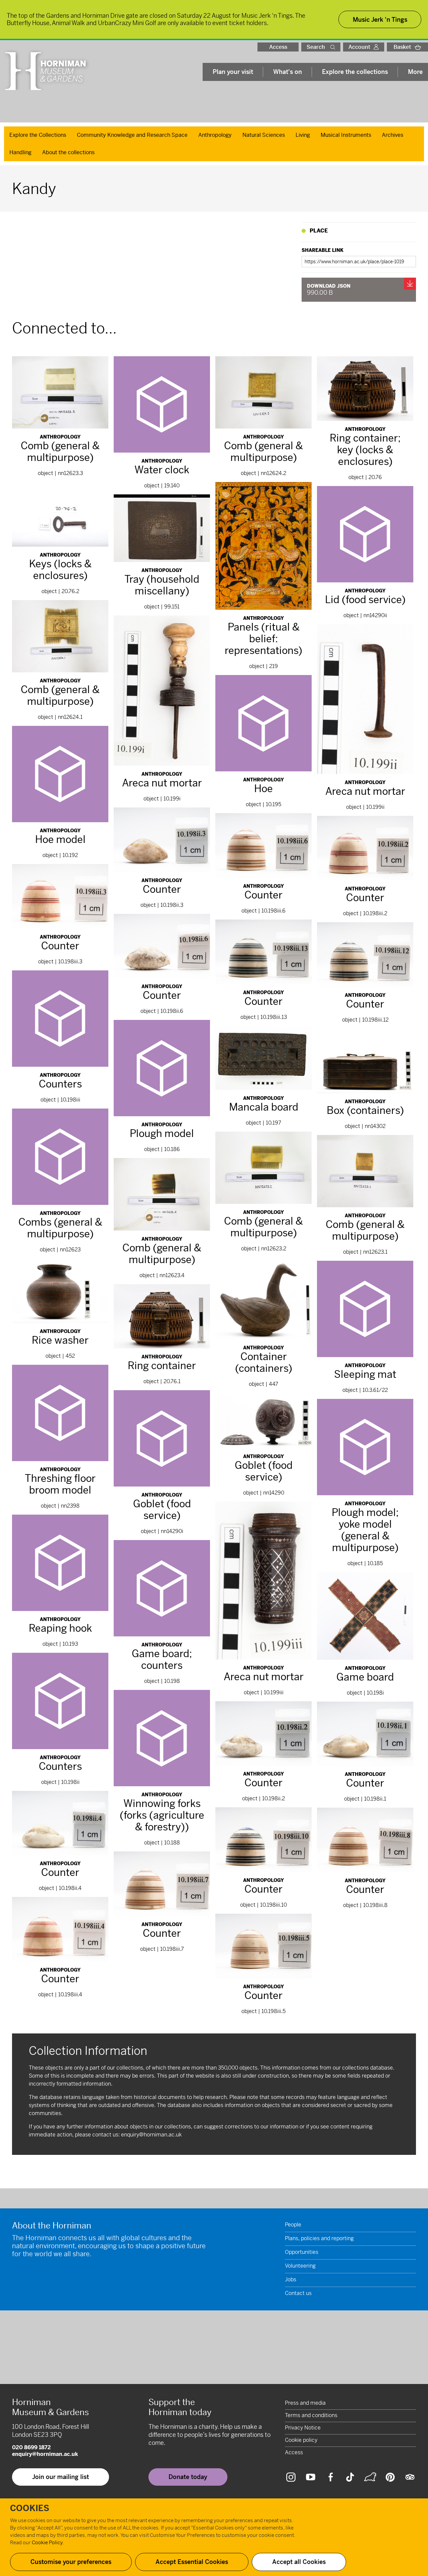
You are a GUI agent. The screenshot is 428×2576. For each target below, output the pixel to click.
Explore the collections (355, 72)
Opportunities (302, 2252)
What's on (288, 72)
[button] (334, 47)
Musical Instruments (346, 135)
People (293, 2225)
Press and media (305, 2403)
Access (278, 47)
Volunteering (300, 2266)
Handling (20, 152)
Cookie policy (301, 2440)
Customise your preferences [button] (71, 2562)
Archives (393, 135)
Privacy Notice (303, 2428)
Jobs (291, 2279)
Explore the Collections (38, 135)
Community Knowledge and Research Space (132, 135)
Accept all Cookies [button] (299, 2562)
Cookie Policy (47, 2542)
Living (303, 135)
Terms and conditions (311, 2415)
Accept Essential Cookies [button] (192, 2562)
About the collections (68, 152)
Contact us (298, 2293)
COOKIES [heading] (30, 2508)
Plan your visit (233, 72)
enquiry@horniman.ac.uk (151, 2135)
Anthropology (215, 135)
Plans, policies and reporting (319, 2238)
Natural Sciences (264, 135)
